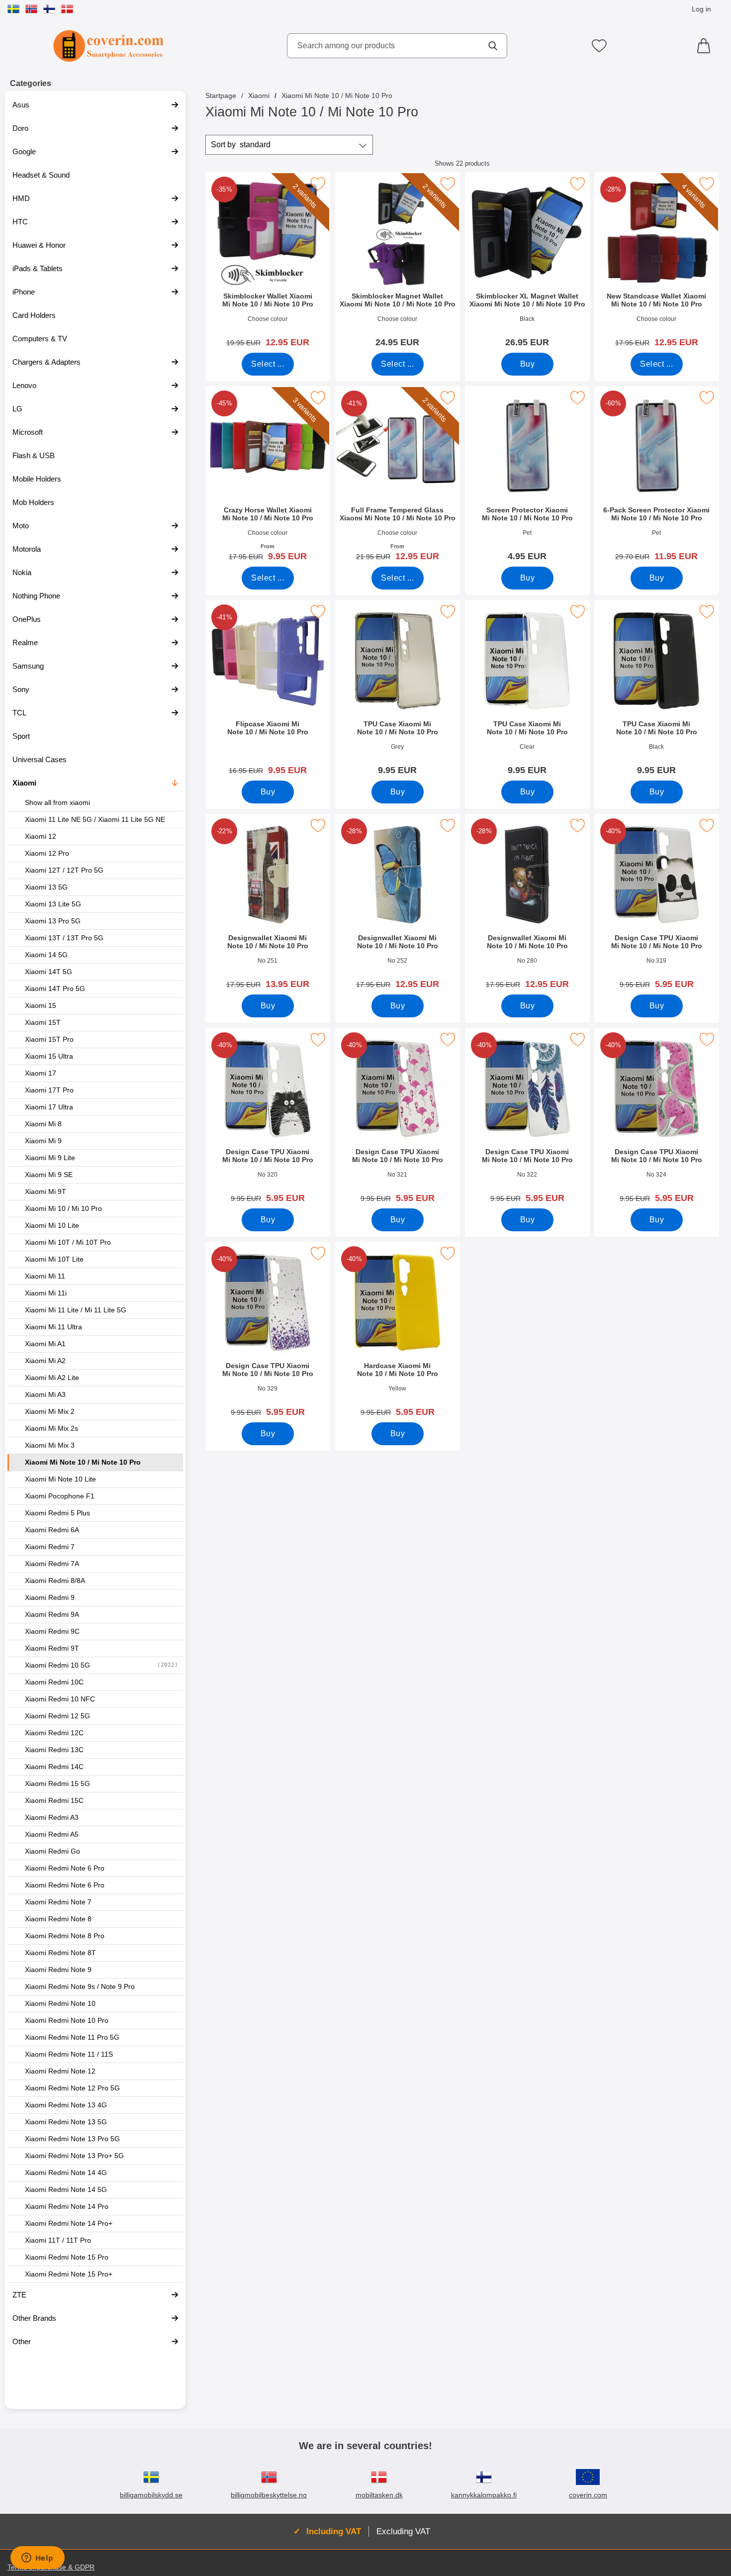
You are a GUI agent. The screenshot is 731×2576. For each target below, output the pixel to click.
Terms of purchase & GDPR (51, 2567)
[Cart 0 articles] (706, 46)
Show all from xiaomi (57, 803)
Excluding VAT (403, 2531)
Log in (701, 9)
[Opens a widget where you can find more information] (37, 2559)
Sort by (241, 145)
